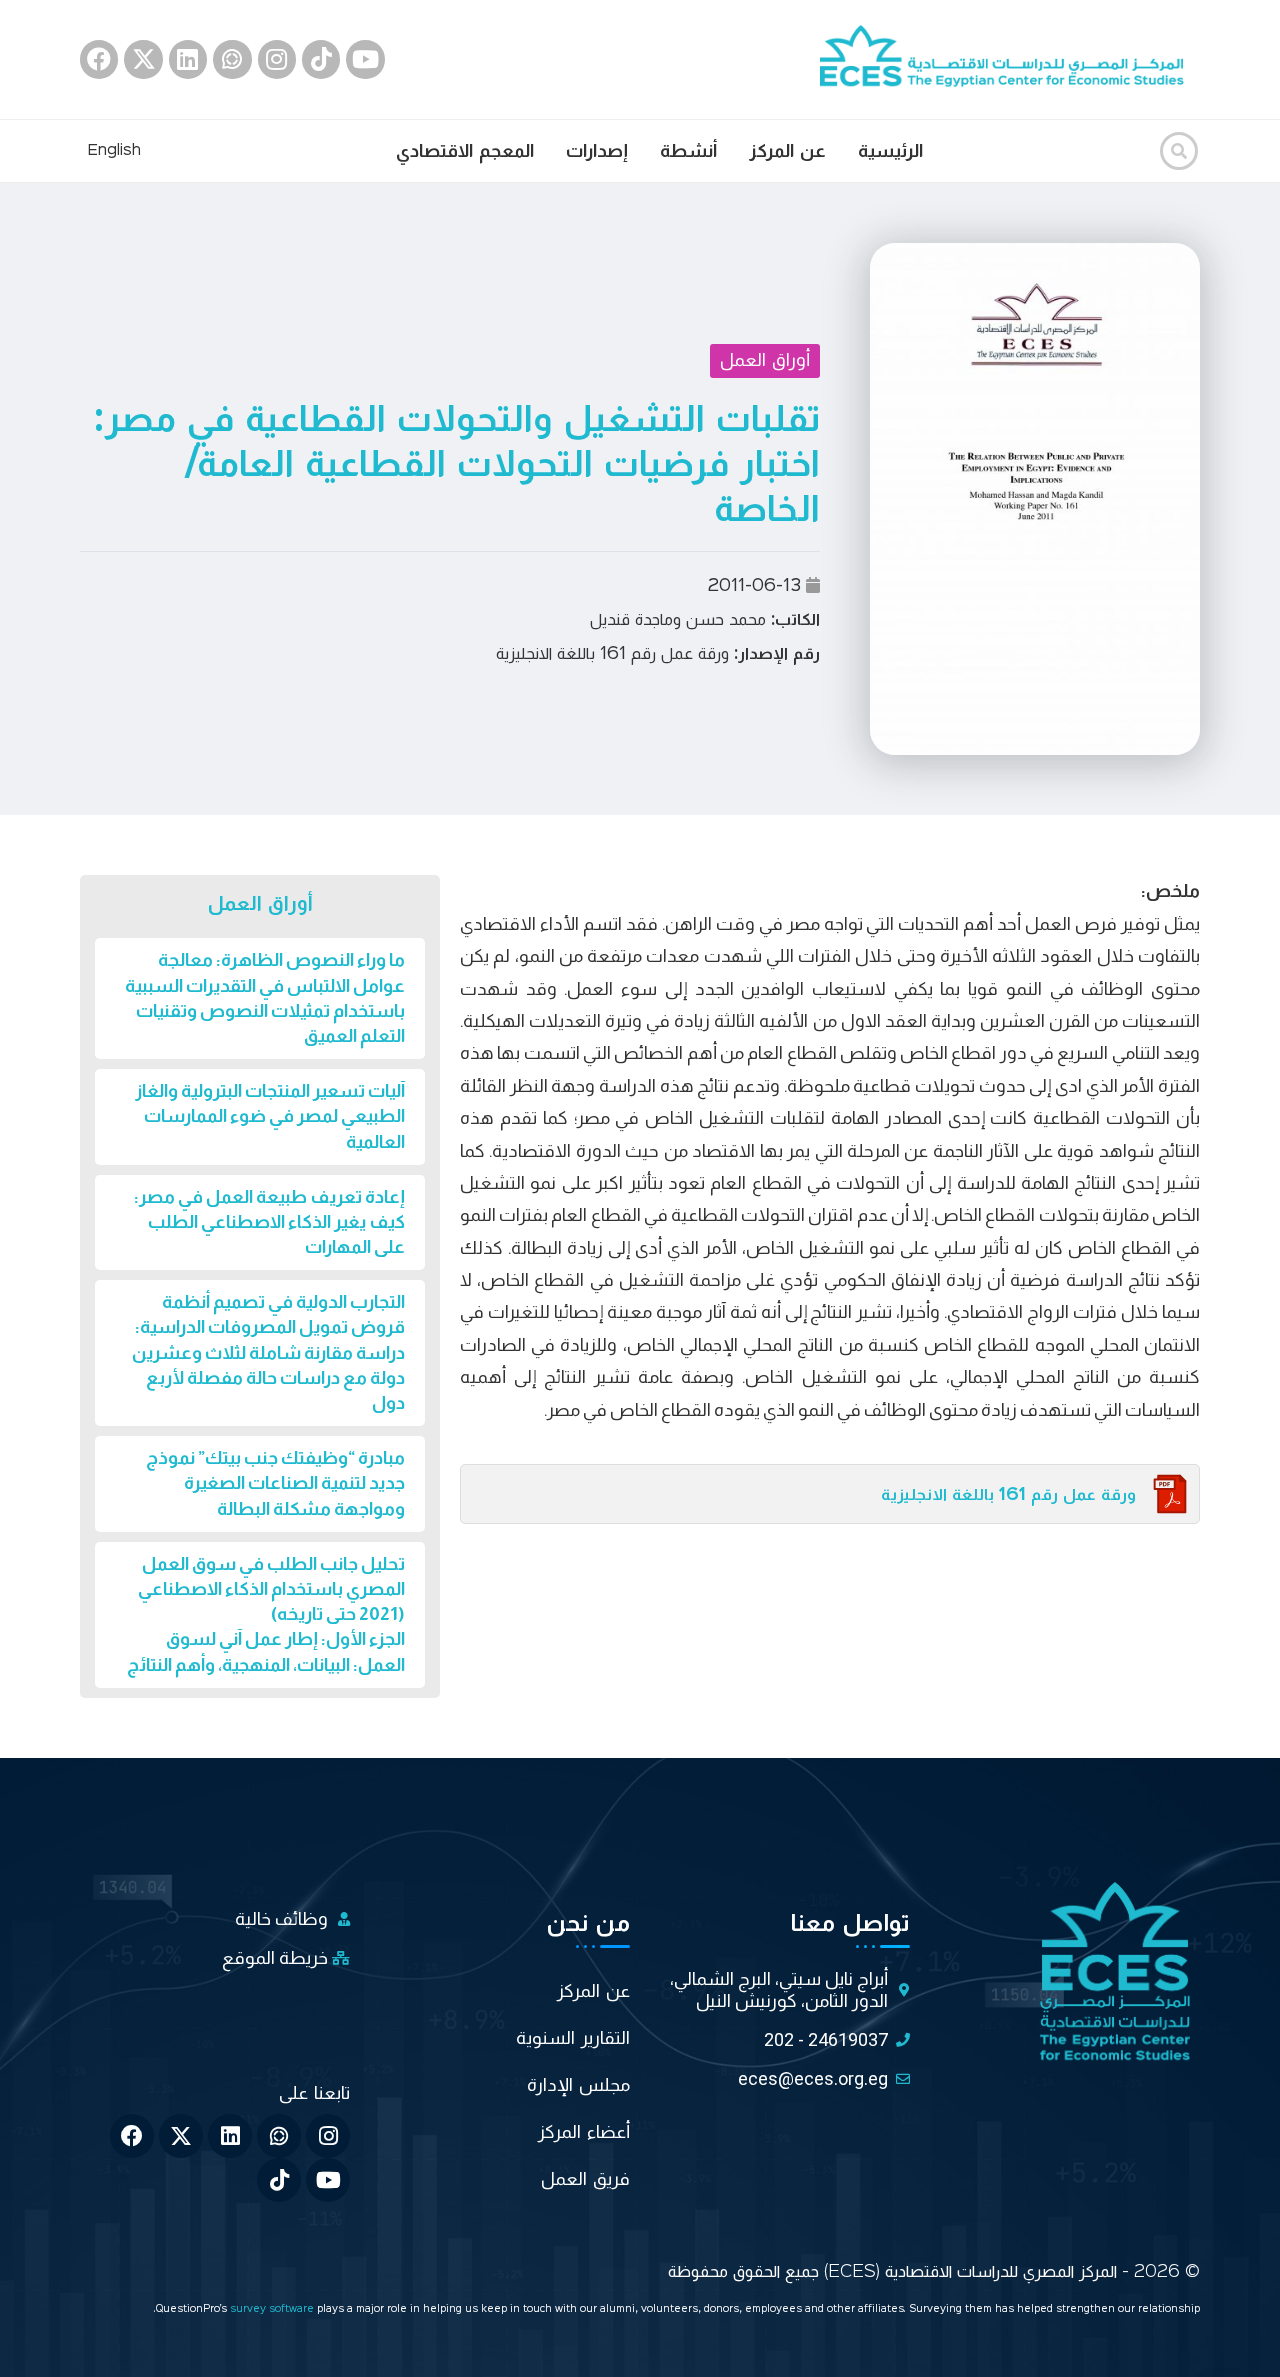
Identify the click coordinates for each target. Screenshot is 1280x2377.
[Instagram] (277, 59)
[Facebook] (99, 59)
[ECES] (1010, 59)
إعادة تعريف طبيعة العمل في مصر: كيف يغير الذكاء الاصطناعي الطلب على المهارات (269, 1222)
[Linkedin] (188, 59)
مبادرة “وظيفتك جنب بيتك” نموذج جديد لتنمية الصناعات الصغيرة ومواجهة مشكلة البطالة (275, 1483)
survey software (273, 2309)
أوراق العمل (765, 360)
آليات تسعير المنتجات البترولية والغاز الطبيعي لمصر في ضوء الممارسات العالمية (270, 1116)
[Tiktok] (321, 59)
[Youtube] (365, 59)
